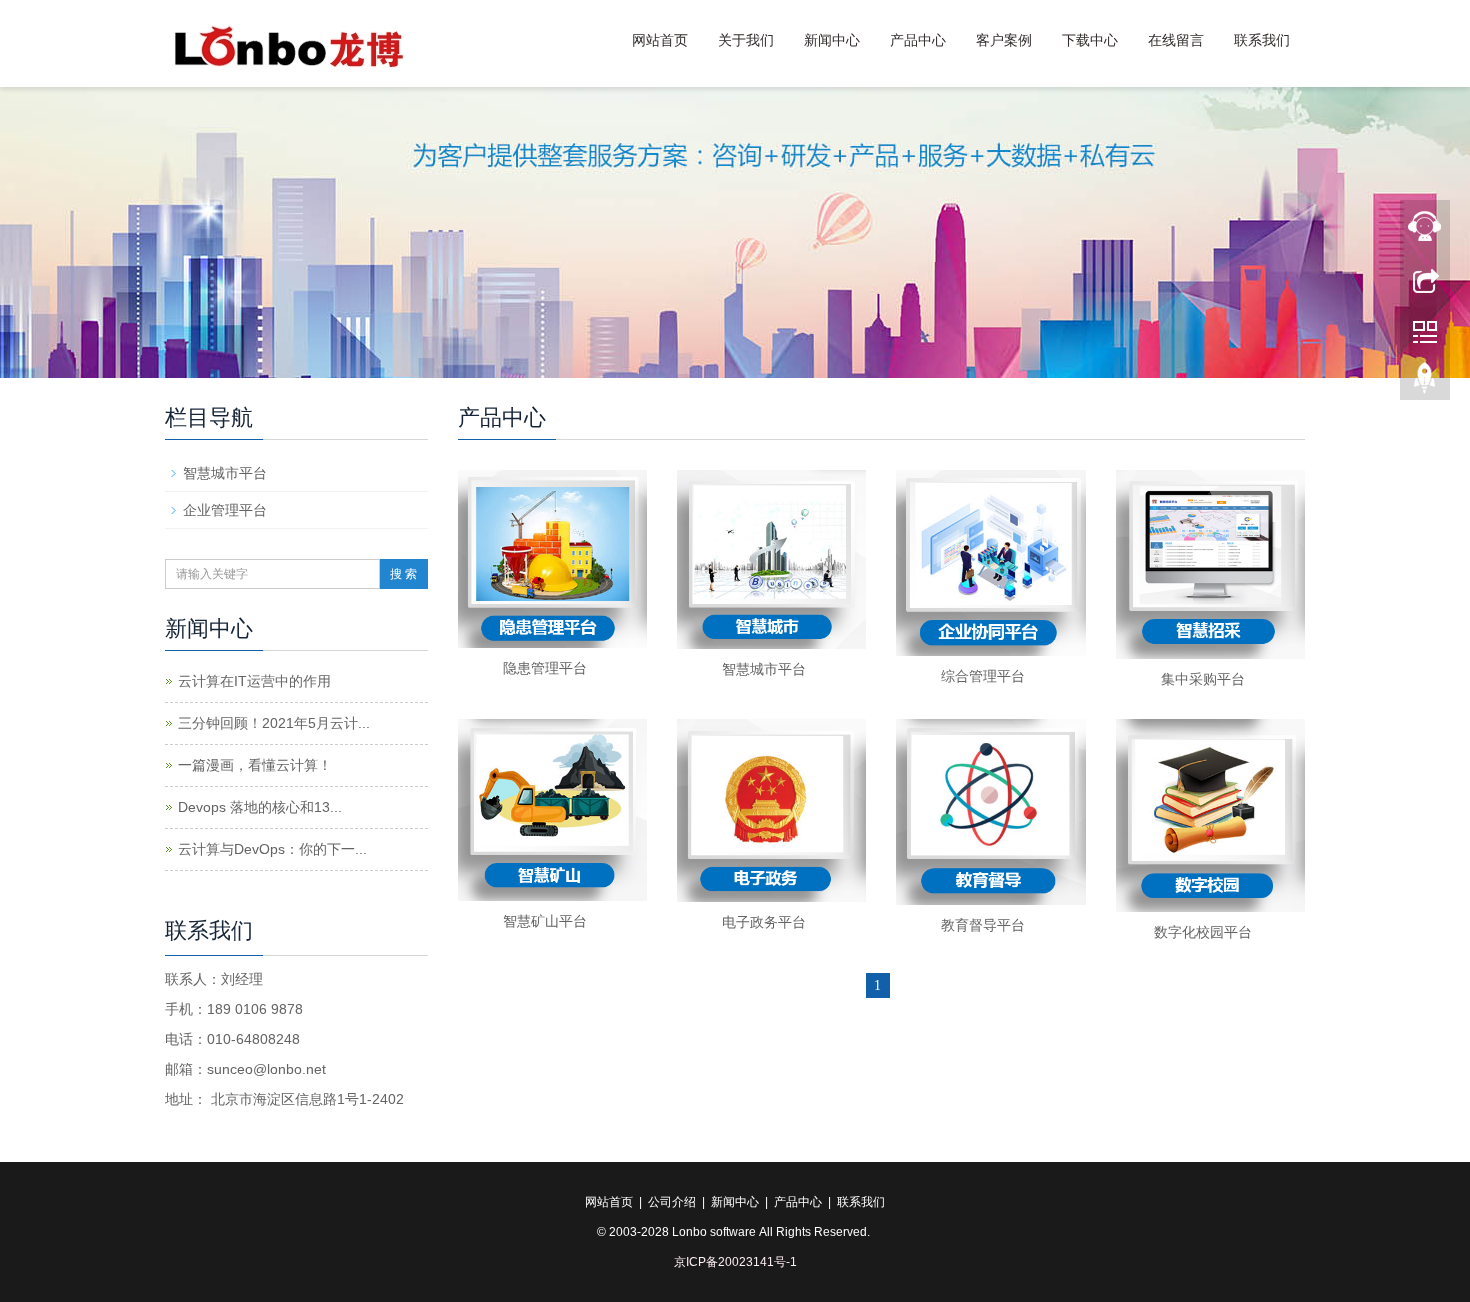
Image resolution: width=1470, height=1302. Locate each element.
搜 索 (403, 574)
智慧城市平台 (764, 669)
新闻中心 (832, 40)
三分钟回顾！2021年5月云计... (274, 723)
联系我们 (1262, 40)
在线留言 (1176, 40)
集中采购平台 (1203, 679)
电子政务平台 (764, 922)
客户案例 (1004, 40)
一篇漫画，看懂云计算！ (255, 765)
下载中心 (1090, 40)
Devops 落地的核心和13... (260, 807)
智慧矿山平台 (545, 921)
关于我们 (746, 40)
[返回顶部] (1425, 383)
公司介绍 (672, 1202)
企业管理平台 (225, 510)
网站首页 (660, 40)
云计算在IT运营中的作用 (254, 681)
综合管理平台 (983, 676)
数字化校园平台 (1203, 932)
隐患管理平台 (545, 668)
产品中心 (918, 40)
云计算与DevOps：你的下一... (272, 849)
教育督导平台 (983, 925)
